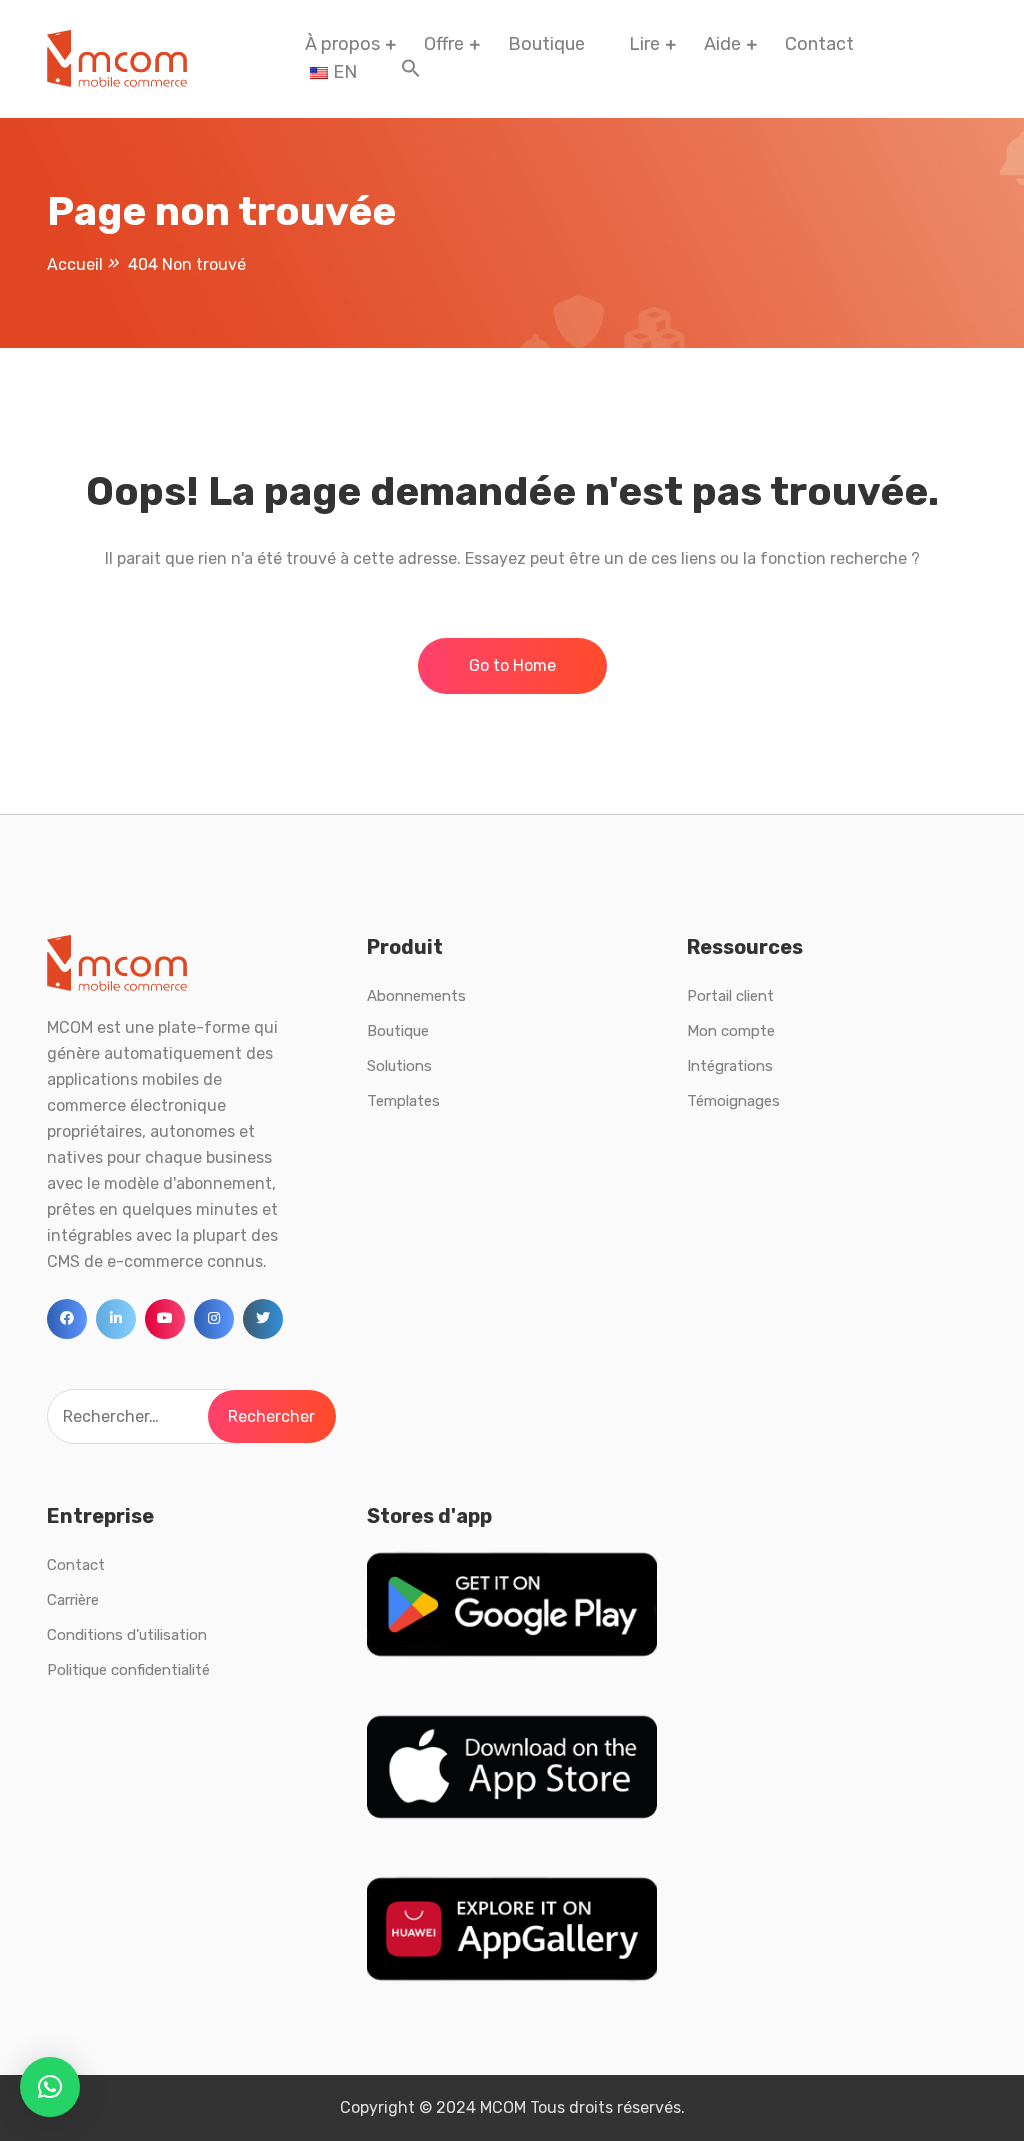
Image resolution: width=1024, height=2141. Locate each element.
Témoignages (733, 1101)
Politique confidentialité (128, 1670)
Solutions (399, 1066)
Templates (403, 1101)
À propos (342, 44)
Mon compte (731, 1031)
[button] (411, 72)
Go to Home (512, 665)
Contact (819, 44)
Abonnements (416, 996)
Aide (722, 44)
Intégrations (730, 1066)
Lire (644, 44)
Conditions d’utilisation (127, 1635)
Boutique (546, 44)
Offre (444, 44)
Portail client (730, 996)
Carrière (73, 1600)
